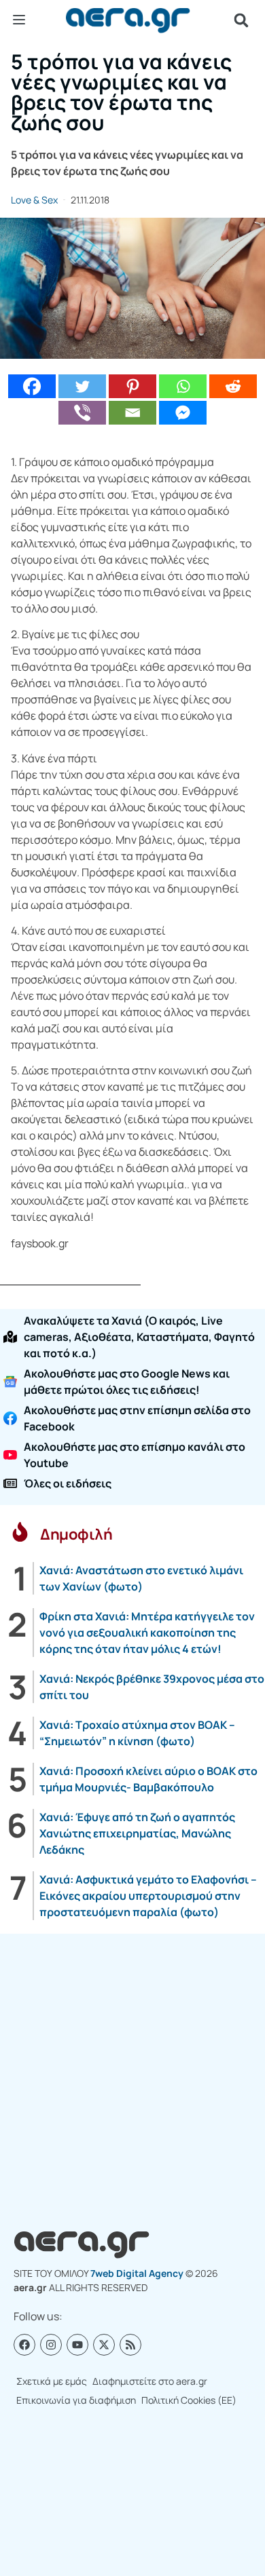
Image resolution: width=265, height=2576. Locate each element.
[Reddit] (233, 386)
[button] (241, 20)
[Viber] (82, 413)
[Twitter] (82, 386)
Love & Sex (34, 200)
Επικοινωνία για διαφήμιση (76, 2400)
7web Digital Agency (137, 2273)
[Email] (132, 413)
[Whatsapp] (183, 386)
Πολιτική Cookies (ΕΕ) (189, 2400)
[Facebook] (32, 386)
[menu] (19, 20)
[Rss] (130, 2345)
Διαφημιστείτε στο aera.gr (150, 2381)
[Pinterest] (132, 386)
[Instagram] (51, 2345)
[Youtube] (77, 2345)
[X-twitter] (104, 2345)
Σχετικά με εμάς (52, 2381)
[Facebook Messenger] (183, 413)
